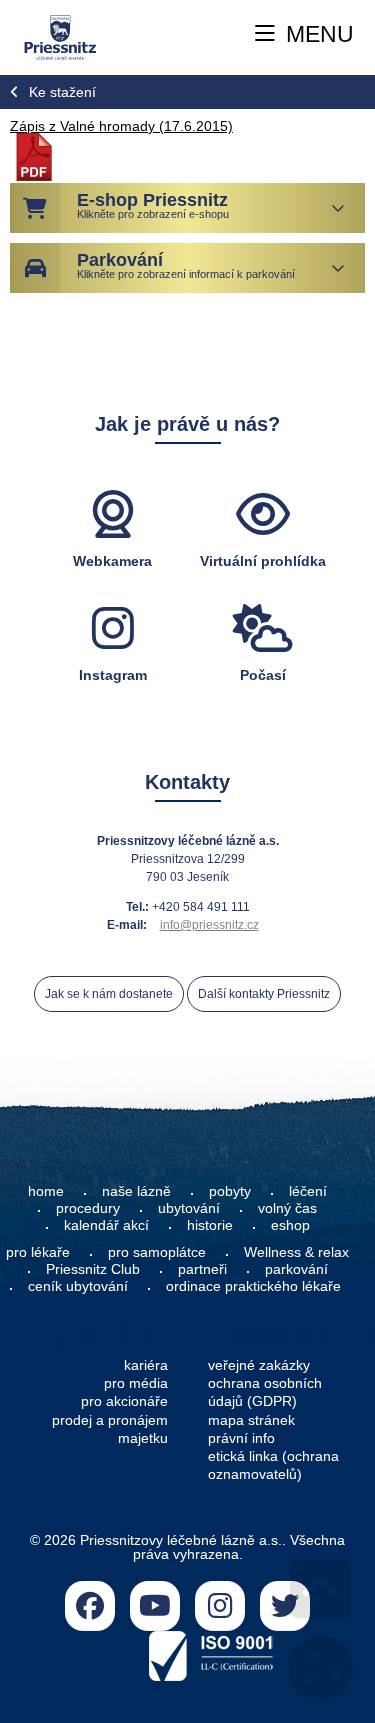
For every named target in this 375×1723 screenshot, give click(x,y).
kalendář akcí (106, 1225)
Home (59, 37)
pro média (136, 1383)
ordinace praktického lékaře (255, 1286)
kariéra (146, 1365)
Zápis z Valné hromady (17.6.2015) (121, 126)
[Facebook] (90, 1606)
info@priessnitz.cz (209, 925)
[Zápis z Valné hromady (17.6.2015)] (34, 176)
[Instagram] (220, 1606)
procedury (88, 1208)
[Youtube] (155, 1606)
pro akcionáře (124, 1401)
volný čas (287, 1208)
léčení (308, 1191)
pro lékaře (38, 1252)
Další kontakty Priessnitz (264, 994)
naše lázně (136, 1191)
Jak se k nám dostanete (109, 994)
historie (210, 1225)
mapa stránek (251, 1420)
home (46, 1191)
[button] (304, 35)
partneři (202, 1269)
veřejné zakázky (259, 1365)
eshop (290, 1225)
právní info (241, 1438)
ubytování (189, 1208)
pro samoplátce (157, 1252)
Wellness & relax (296, 1252)
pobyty (230, 1191)
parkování (296, 1269)
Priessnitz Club (93, 1269)
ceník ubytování (78, 1286)
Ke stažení (62, 92)
